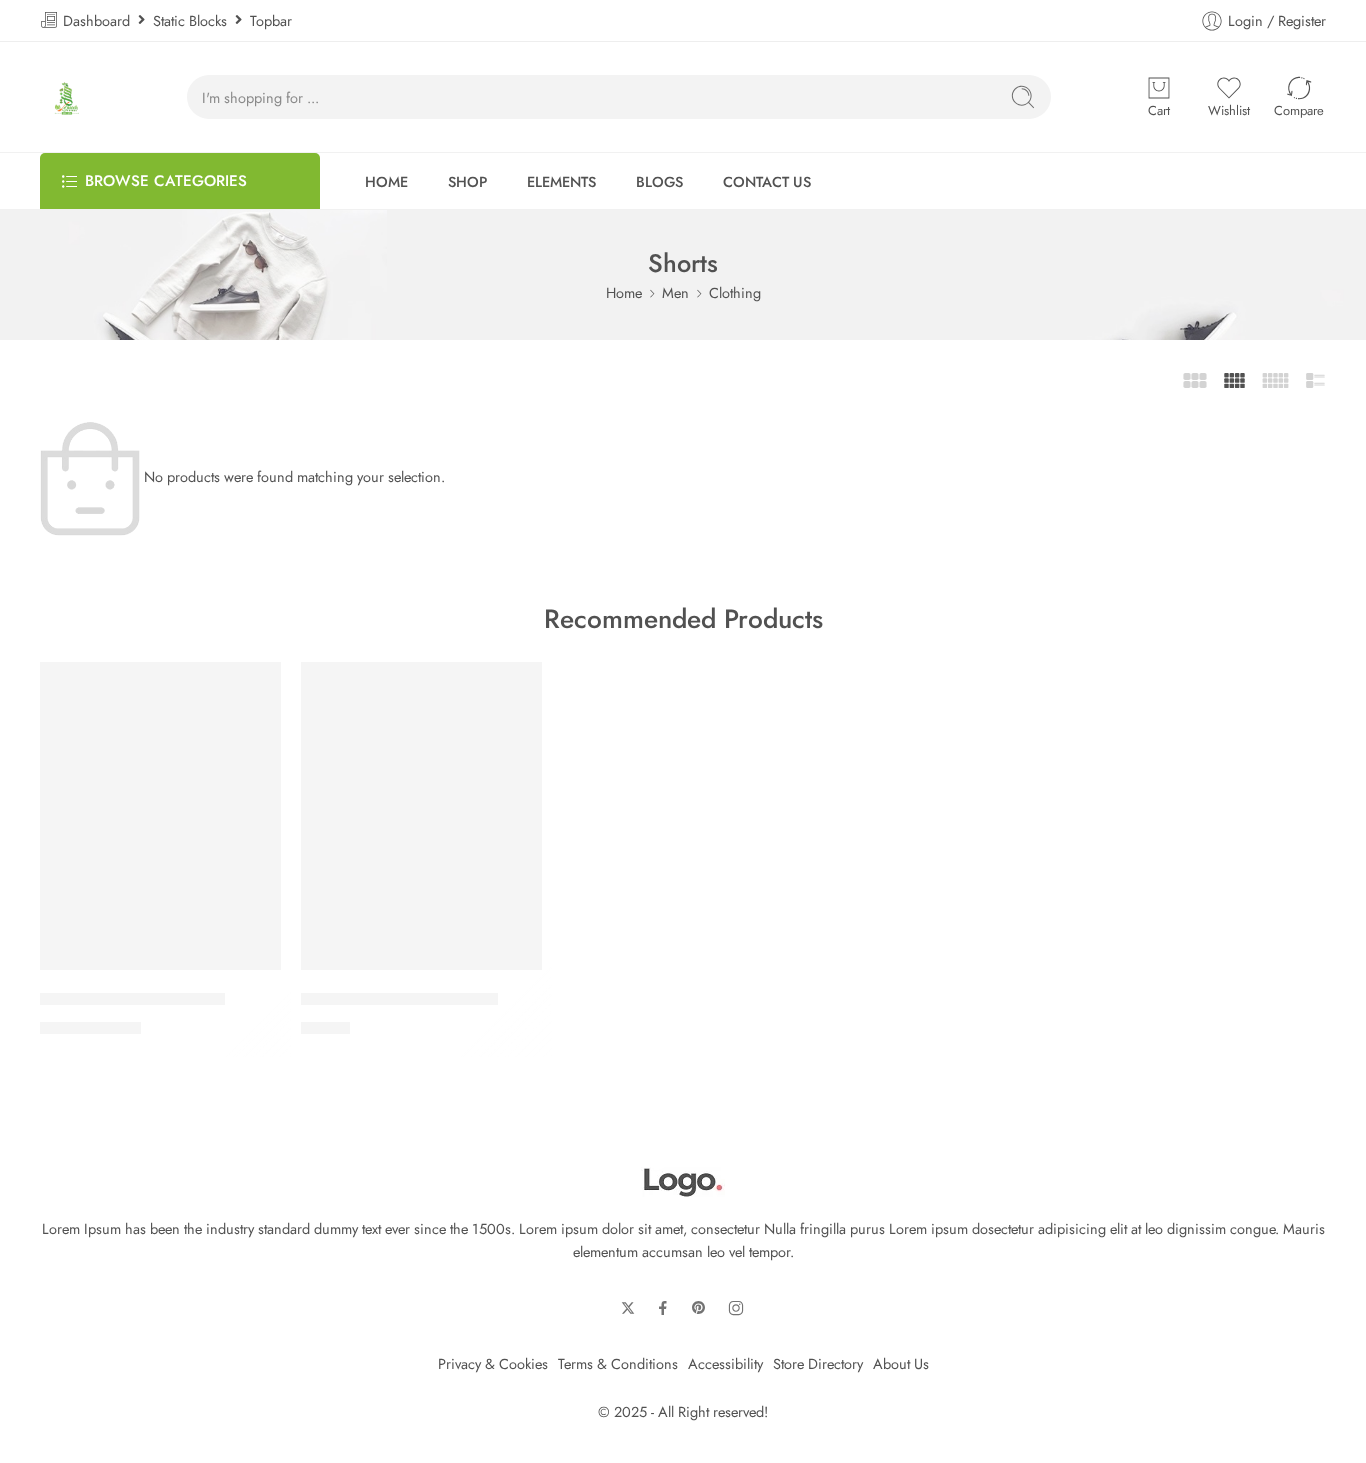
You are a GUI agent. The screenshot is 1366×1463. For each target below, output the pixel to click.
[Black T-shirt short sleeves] (160, 816)
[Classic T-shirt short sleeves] (421, 816)
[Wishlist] (256, 687)
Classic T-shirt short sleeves (399, 999)
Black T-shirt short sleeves (132, 999)
